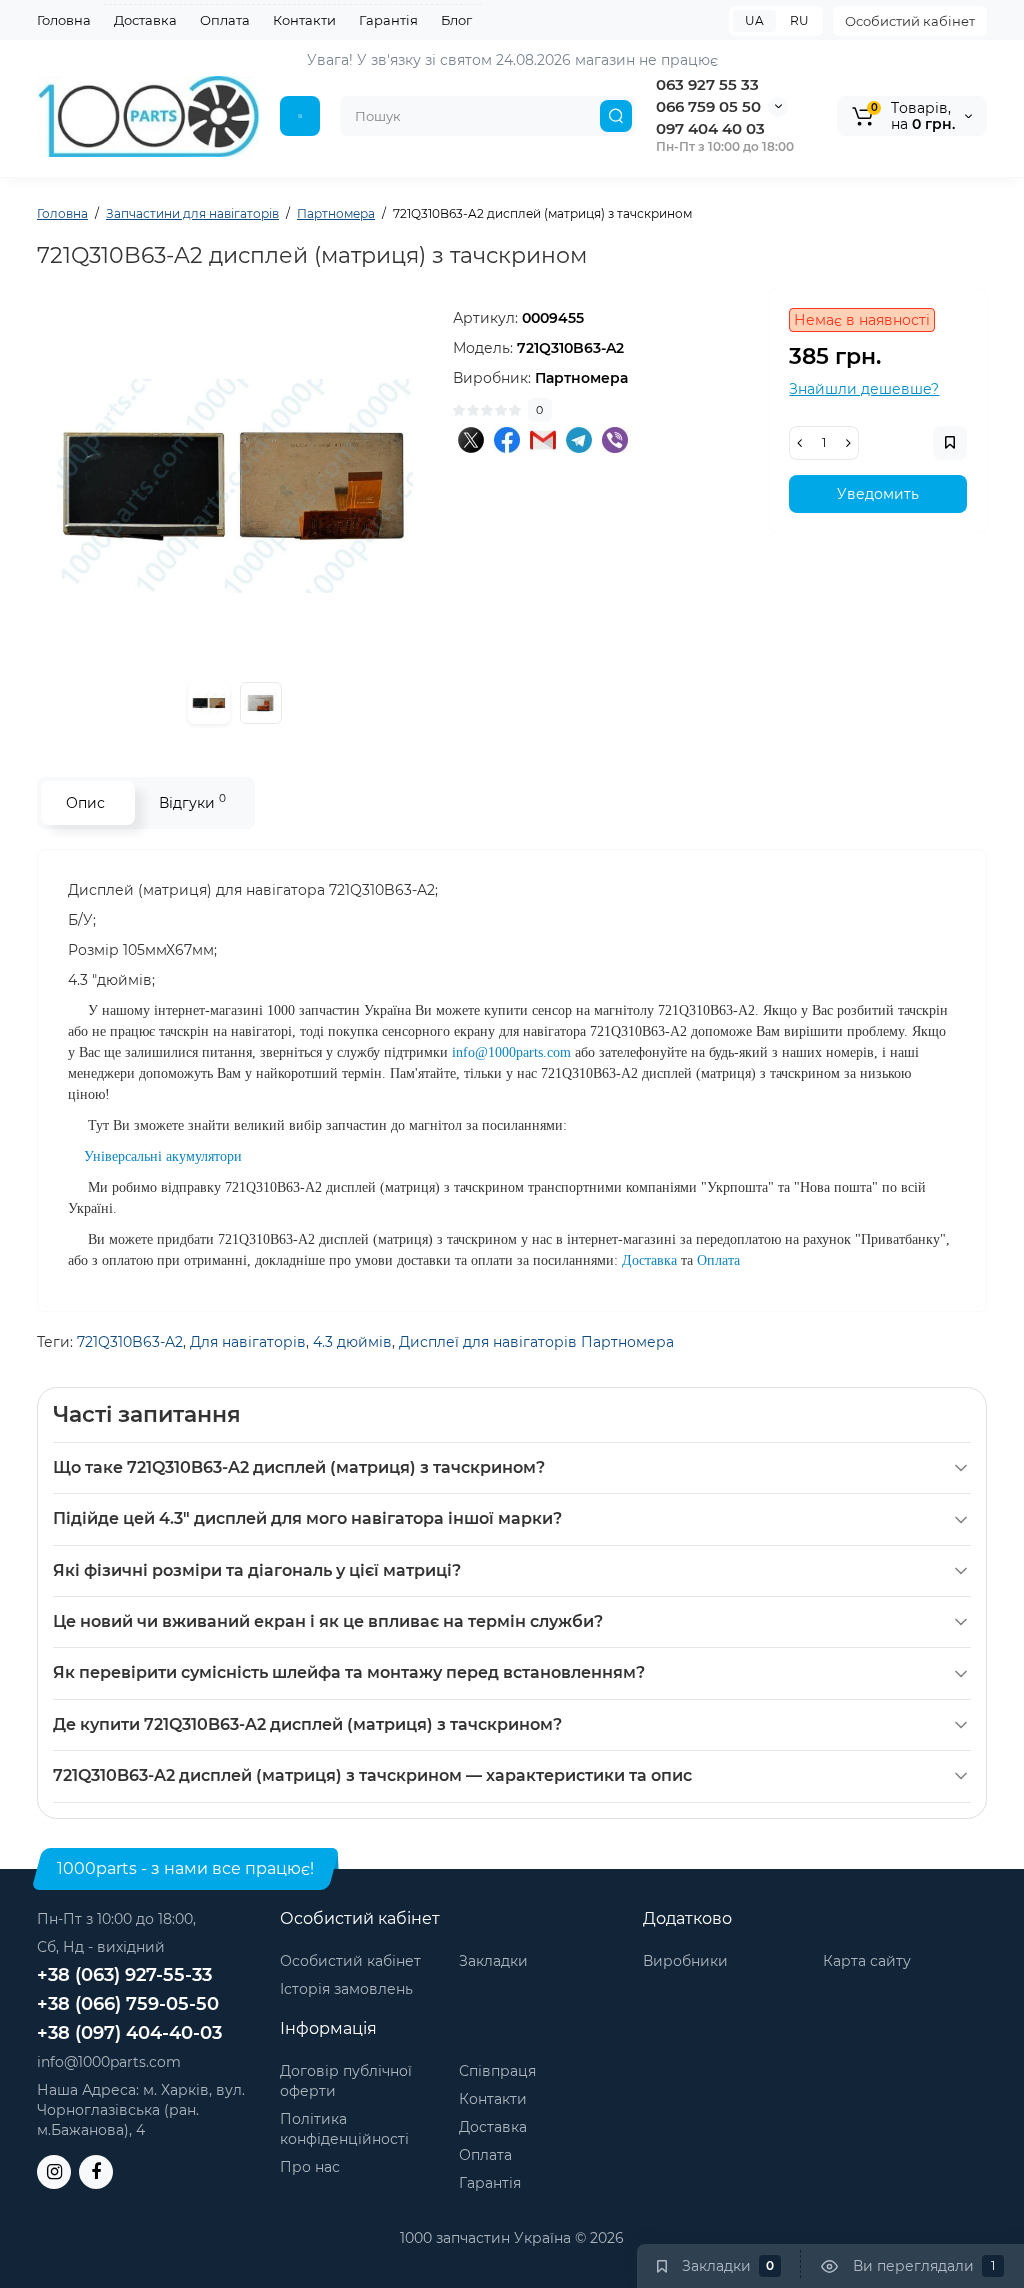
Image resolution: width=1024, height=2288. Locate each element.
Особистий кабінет (910, 21)
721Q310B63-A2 (130, 1342)
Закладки (493, 1961)
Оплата (225, 20)
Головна (64, 20)
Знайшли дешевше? (864, 389)
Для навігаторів (248, 1342)
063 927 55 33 (707, 84)
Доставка (145, 20)
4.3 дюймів (352, 1342)
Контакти (304, 20)
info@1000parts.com (109, 2062)
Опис (85, 803)
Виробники (685, 1961)
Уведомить (878, 494)
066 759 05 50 (708, 106)
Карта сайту (867, 1961)
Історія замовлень (346, 1989)
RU (799, 20)
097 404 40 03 (710, 128)
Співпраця (497, 2071)
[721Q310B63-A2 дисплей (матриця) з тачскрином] (235, 486)
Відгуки (192, 801)
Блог (456, 20)
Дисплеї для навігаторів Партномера (536, 1342)
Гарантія (388, 20)
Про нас (310, 2167)
